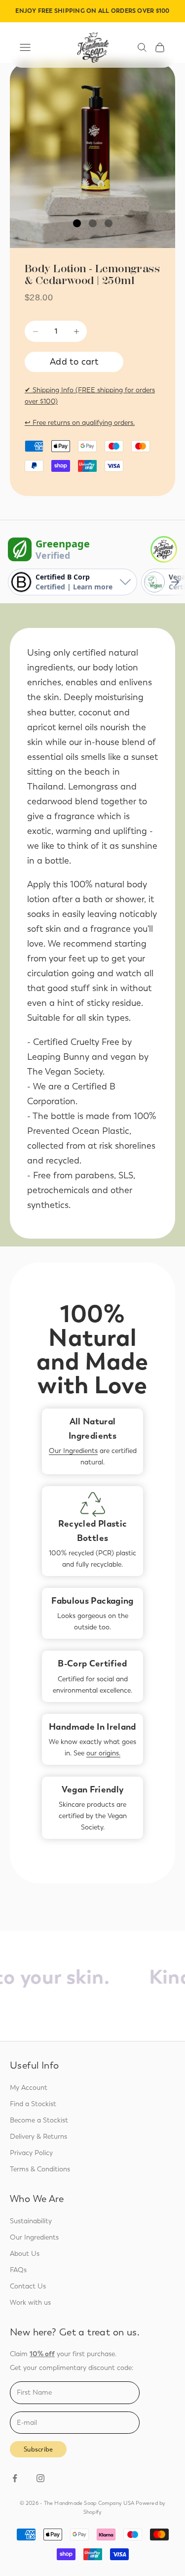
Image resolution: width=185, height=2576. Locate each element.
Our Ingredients (73, 1451)
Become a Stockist (39, 2120)
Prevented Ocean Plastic (78, 1131)
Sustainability (31, 2221)
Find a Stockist (33, 2104)
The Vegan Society (65, 1072)
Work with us (30, 2303)
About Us (25, 2254)
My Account (29, 2088)
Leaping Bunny (58, 1057)
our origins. (103, 1753)
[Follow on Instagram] (40, 2478)
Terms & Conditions (40, 2169)
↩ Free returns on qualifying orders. (80, 423)
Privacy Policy (31, 2153)
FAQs (18, 2270)
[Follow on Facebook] (15, 2478)
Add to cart (74, 362)
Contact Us (28, 2286)
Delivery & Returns (38, 2137)
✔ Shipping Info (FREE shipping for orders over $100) (90, 396)
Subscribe (38, 2449)
